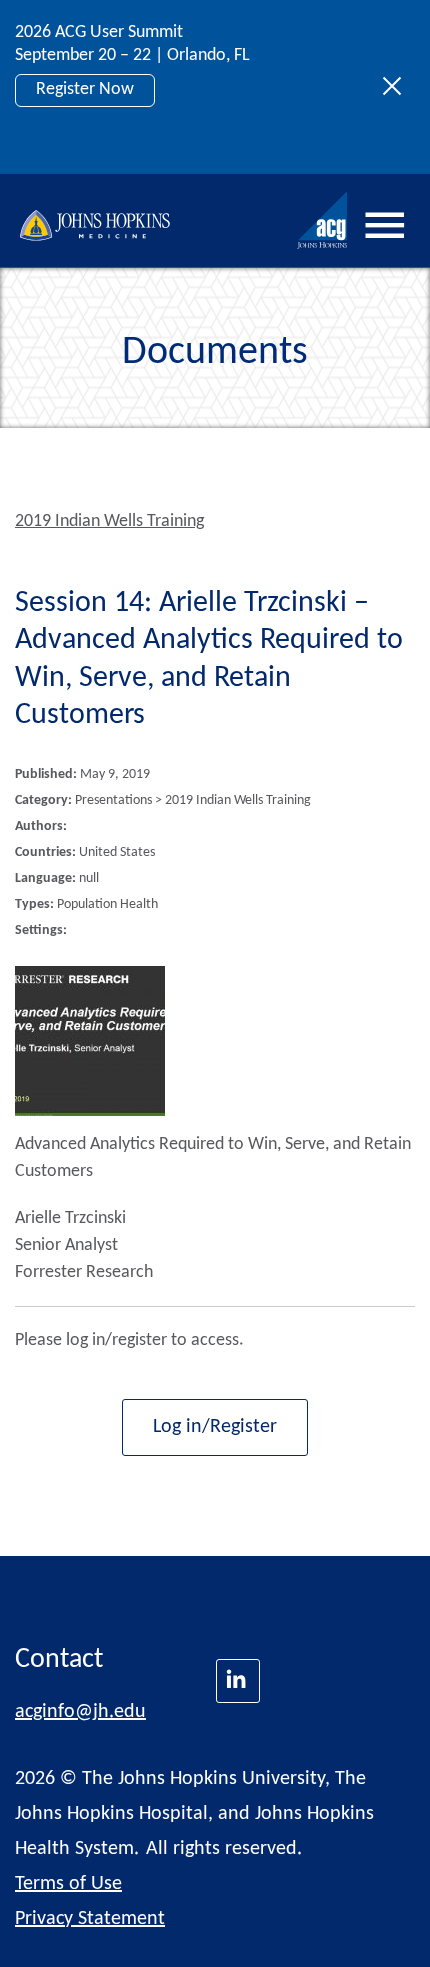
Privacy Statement (90, 1919)
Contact (59, 1660)
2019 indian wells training (109, 521)
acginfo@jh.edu (80, 1712)
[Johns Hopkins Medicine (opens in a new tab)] (238, 1681)
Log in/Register (215, 1427)
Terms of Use (68, 1884)
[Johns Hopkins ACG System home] (323, 220)
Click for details (92, 134)
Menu (385, 226)
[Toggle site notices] (397, 87)
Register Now (85, 89)
